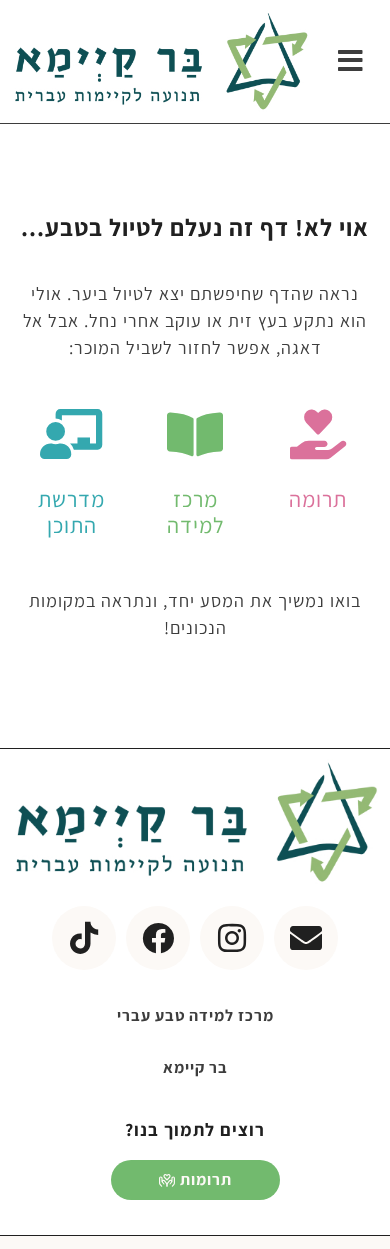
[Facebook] (158, 938)
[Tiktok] (84, 938)
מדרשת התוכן (71, 512)
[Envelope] (306, 938)
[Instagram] (232, 938)
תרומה (318, 499)
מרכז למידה (195, 512)
